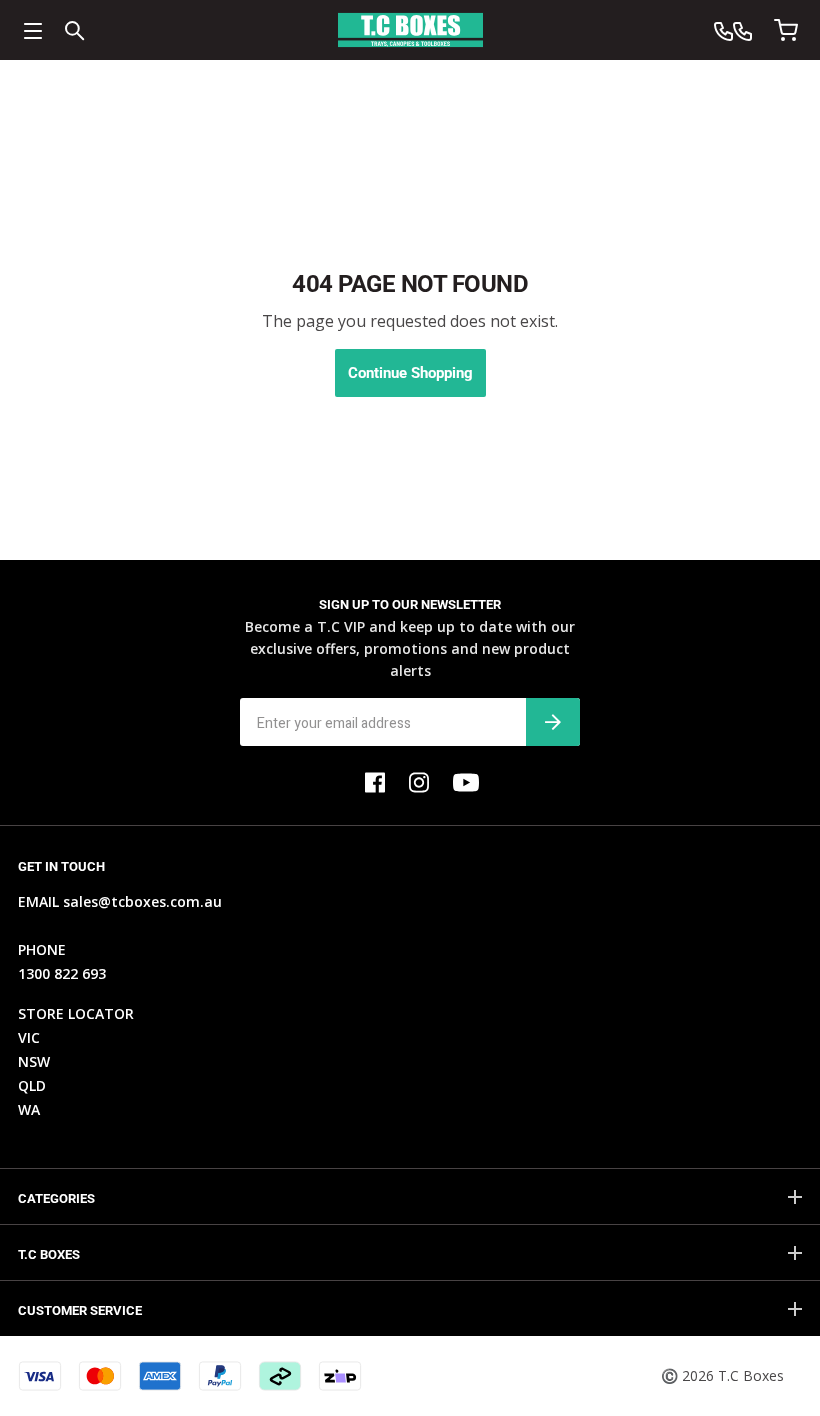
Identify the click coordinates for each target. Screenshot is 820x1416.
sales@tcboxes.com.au (142, 901)
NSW (34, 1061)
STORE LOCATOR (76, 1013)
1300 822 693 (62, 973)
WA (29, 1109)
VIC (29, 1037)
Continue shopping (410, 373)
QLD (32, 1085)
